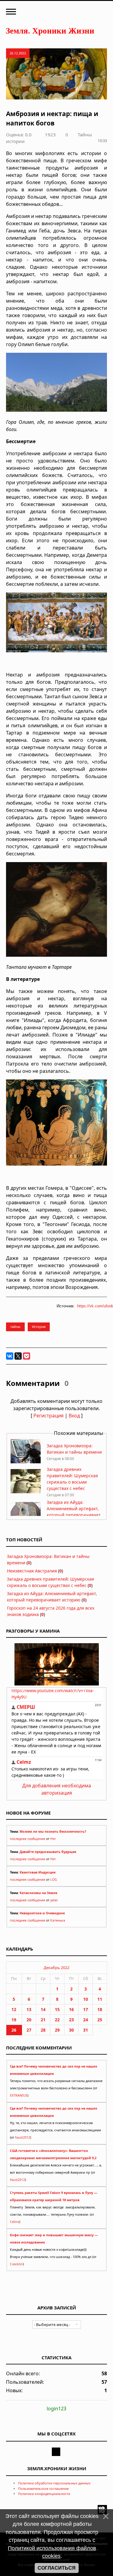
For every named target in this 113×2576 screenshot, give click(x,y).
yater (54, 1900)
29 (57, 2030)
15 (57, 2009)
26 (14, 2030)
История (39, 1327)
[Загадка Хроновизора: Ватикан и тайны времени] (26, 1462)
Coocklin (16, 2264)
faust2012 (23, 2137)
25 (100, 2020)
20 (29, 2020)
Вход (74, 1416)
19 (14, 2020)
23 (71, 2020)
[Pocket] (27, 1356)
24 (86, 2020)
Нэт (53, 1839)
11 (100, 1999)
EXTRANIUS (19, 2095)
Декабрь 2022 (56, 1968)
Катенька (58, 1920)
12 (14, 2009)
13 (29, 2009)
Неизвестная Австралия (32, 1571)
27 (29, 2030)
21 (43, 2020)
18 (100, 2009)
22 (57, 2020)
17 (86, 2009)
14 (43, 2009)
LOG (54, 1880)
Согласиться (57, 2568)
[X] (18, 1356)
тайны (15, 1327)
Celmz (15, 2222)
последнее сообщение (28, 1839)
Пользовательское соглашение (43, 2488)
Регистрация (49, 1416)
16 (71, 2009)
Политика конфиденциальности (44, 2494)
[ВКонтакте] (10, 1356)
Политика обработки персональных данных (54, 2483)
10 (86, 1999)
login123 (56, 2409)
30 (71, 2030)
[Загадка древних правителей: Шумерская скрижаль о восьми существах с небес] (26, 1492)
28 (43, 2030)
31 (86, 2030)
